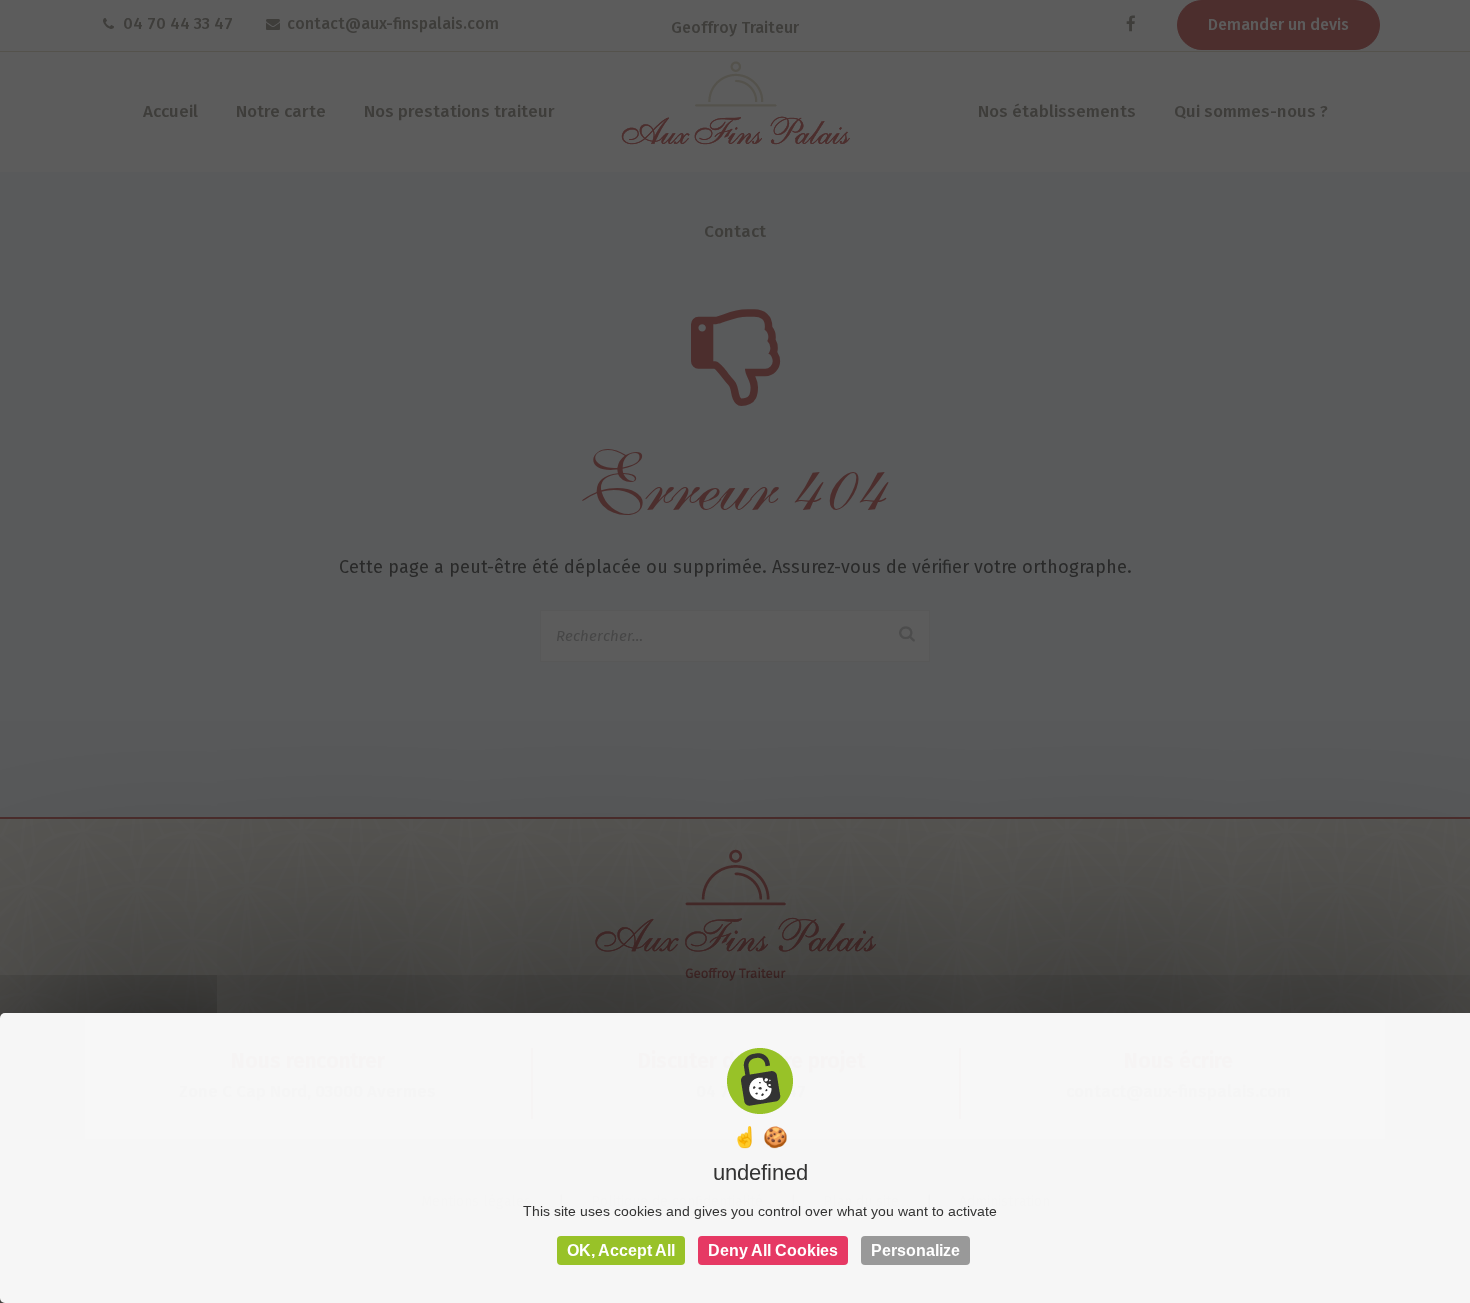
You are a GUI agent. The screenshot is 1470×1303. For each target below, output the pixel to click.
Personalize (915, 1250)
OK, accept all (621, 1250)
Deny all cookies (773, 1250)
